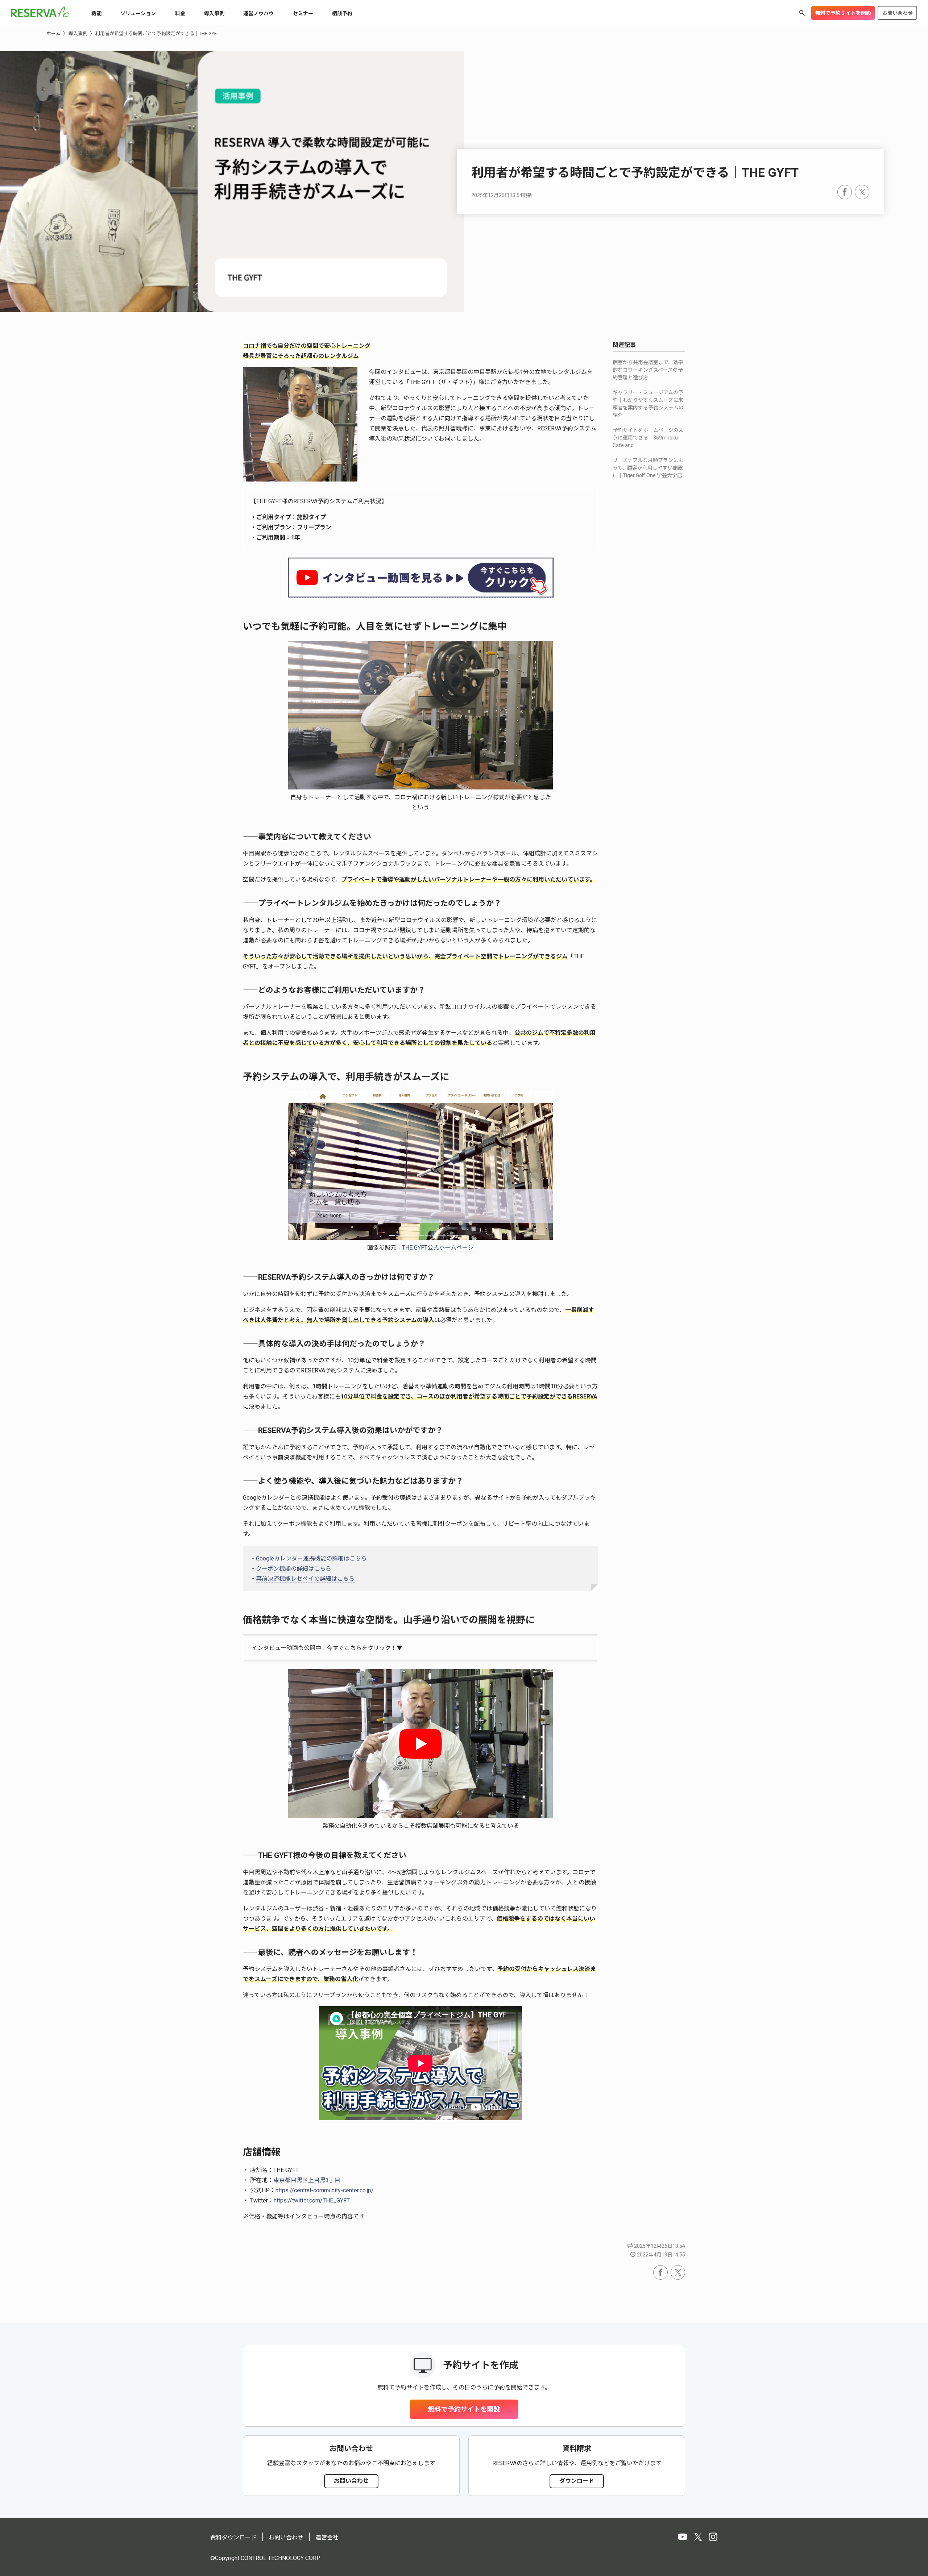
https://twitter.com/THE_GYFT (312, 2200)
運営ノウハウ (258, 13)
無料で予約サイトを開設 (843, 13)
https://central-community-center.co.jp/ (325, 2190)
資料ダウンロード (233, 2537)
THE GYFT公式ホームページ (438, 1248)
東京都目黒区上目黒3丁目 (307, 2180)
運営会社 (327, 2537)
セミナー (303, 13)
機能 (96, 13)
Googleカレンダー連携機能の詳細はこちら (311, 1558)
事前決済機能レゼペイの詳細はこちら (305, 1579)
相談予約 (342, 13)
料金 (180, 13)
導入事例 (214, 13)
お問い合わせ (898, 13)
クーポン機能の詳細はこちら (294, 1569)
